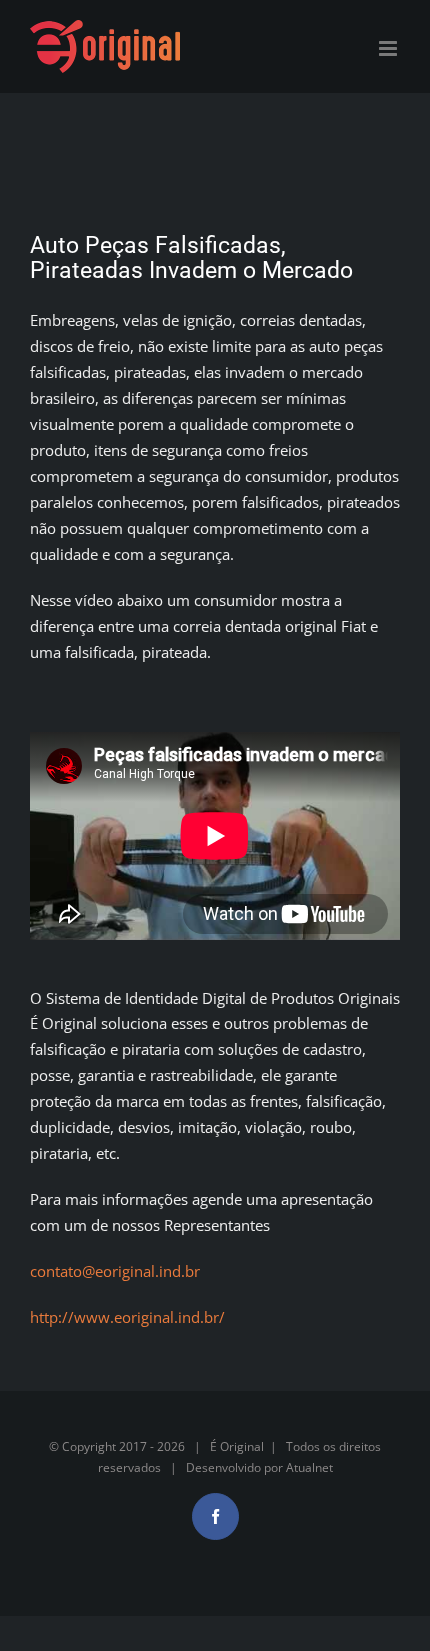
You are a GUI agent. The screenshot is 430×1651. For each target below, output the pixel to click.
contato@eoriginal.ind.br (115, 1271)
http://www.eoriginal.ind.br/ (127, 1317)
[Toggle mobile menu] (389, 48)
